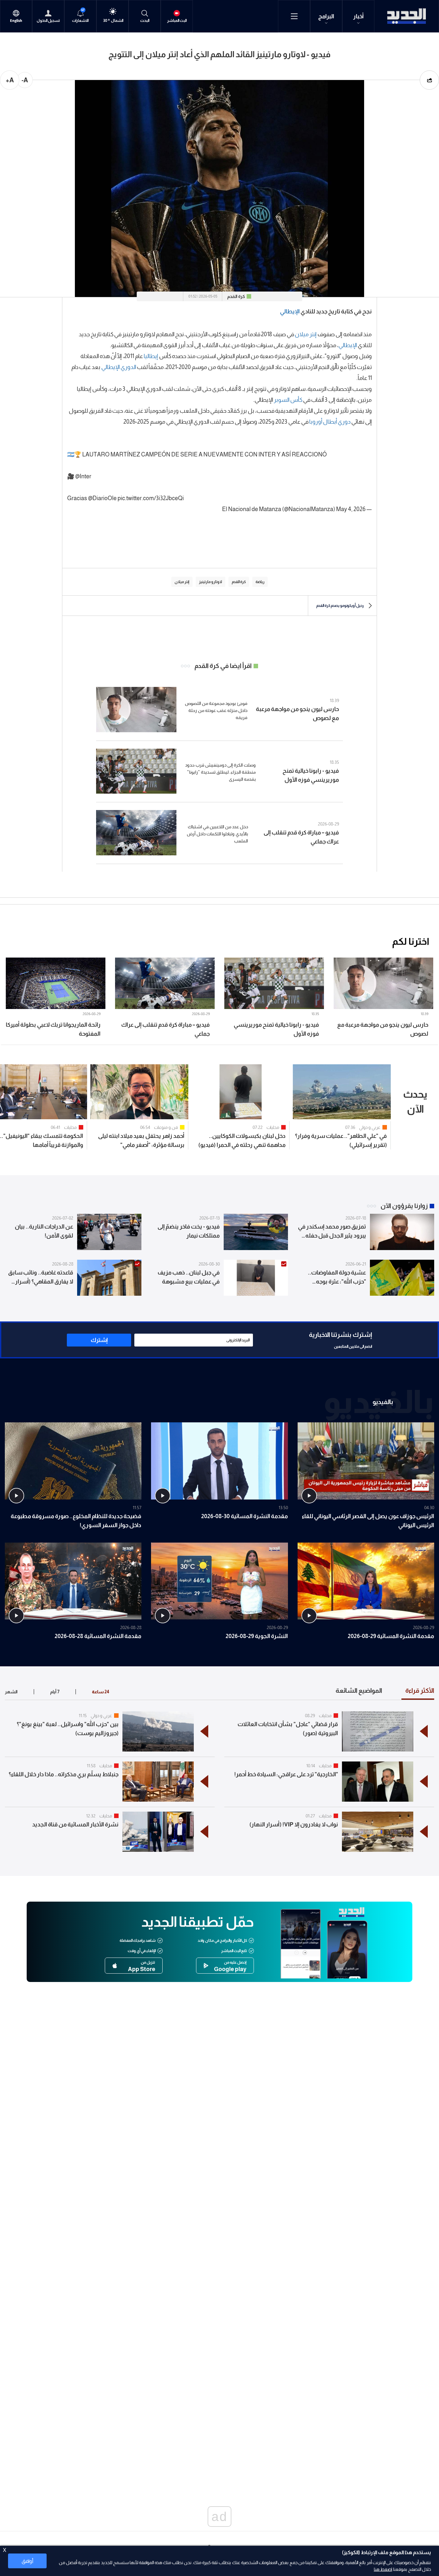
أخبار (358, 16)
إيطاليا (151, 356)
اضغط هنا (383, 2569)
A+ (10, 80)
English (16, 21)
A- (25, 80)
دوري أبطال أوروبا (330, 422)
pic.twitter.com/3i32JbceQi (151, 498)
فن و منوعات (166, 1127)
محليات (273, 1127)
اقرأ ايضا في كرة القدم (223, 666)
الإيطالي (290, 311)
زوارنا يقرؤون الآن (404, 1206)
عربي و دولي (370, 1127)
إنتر (313, 334)
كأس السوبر (288, 400)
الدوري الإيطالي (119, 367)
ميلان (302, 334)
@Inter (83, 476)
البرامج (326, 16)
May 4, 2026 (351, 509)
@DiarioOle (102, 498)
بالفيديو (383, 1402)
